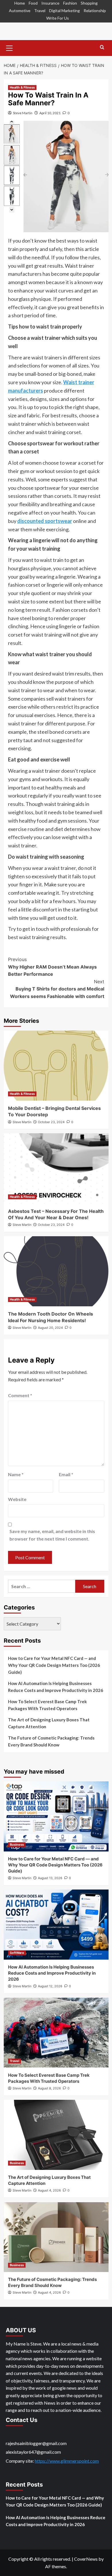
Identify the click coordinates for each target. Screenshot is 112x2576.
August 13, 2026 (50, 1878)
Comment (20, 1395)
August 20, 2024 (50, 1328)
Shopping (89, 3)
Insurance (50, 3)
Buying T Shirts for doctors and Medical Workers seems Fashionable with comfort (57, 989)
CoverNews (86, 2559)
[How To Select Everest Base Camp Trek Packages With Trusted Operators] (56, 2033)
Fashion (70, 3)
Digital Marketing (64, 11)
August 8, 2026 (49, 2088)
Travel (40, 11)
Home (20, 3)
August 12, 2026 (50, 1986)
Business (17, 1845)
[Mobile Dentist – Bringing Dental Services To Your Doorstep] (56, 1066)
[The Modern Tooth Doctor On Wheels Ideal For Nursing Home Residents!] (56, 1271)
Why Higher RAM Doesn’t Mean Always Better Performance (52, 967)
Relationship (95, 11)
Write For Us (58, 18)
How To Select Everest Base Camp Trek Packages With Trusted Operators (47, 1705)
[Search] (102, 47)
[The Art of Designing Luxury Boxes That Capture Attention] (56, 2135)
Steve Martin (23, 113)
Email (66, 1474)
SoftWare (17, 1953)
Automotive (20, 11)
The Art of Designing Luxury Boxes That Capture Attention (49, 1723)
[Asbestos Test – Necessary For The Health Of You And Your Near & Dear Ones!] (56, 1168)
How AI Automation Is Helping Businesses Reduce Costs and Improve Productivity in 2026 (56, 1687)
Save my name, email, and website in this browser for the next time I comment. (52, 1535)
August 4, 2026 (49, 2190)
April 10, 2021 (50, 113)
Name (16, 1474)
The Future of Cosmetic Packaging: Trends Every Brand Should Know (51, 1741)
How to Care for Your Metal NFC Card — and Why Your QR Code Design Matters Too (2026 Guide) (54, 1665)
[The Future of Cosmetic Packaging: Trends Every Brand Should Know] (56, 2237)
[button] (9, 47)
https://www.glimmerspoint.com (67, 2461)
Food (33, 3)
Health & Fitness (22, 87)
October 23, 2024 (51, 1122)
